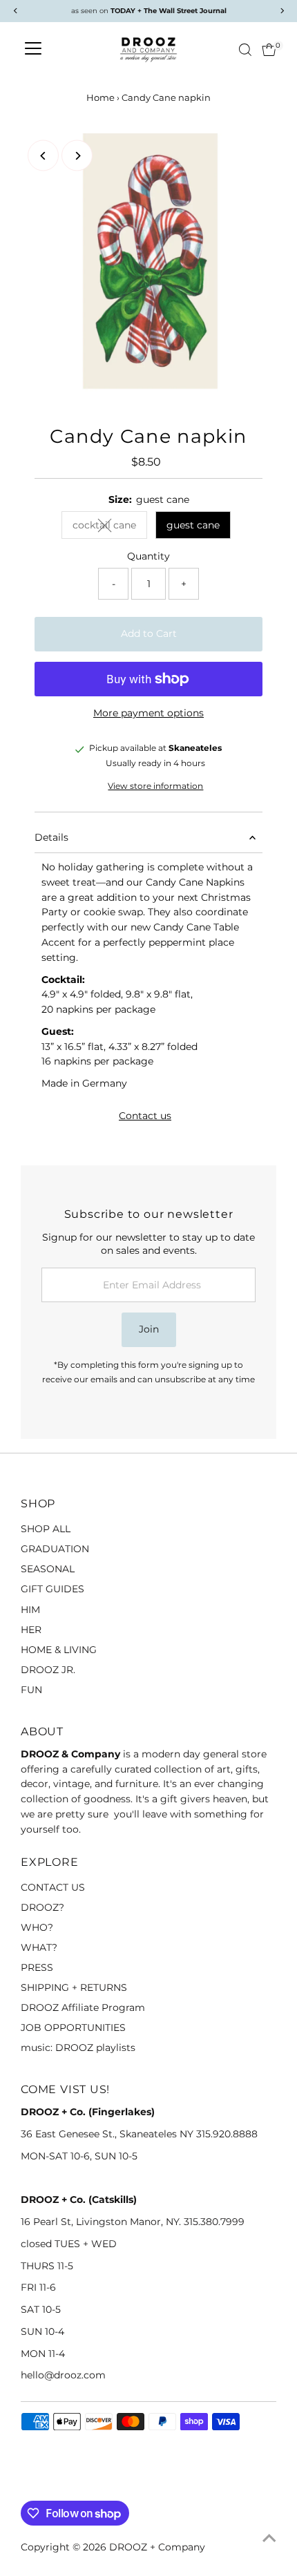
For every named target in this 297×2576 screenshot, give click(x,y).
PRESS (37, 1967)
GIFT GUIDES (52, 1589)
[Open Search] (245, 50)
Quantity (148, 556)
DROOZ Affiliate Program (83, 2007)
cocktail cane (110, 527)
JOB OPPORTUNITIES (73, 2028)
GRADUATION (55, 1549)
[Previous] (43, 156)
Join (149, 1329)
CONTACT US (53, 1887)
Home (100, 97)
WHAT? (39, 1947)
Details (51, 837)
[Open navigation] (33, 50)
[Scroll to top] (269, 2538)
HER (31, 1630)
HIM (30, 1610)
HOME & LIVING (59, 1650)
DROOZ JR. (48, 1670)
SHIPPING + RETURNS (74, 1987)
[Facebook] (27, 2484)
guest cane (193, 525)
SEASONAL (48, 1569)
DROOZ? (42, 1907)
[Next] (77, 156)
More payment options (148, 713)
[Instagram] (44, 2484)
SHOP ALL (46, 1529)
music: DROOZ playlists (78, 2048)
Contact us (145, 1116)
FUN (31, 1690)
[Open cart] (269, 50)
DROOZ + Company (157, 2547)
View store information (155, 787)
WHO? (37, 1927)
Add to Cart (149, 633)
